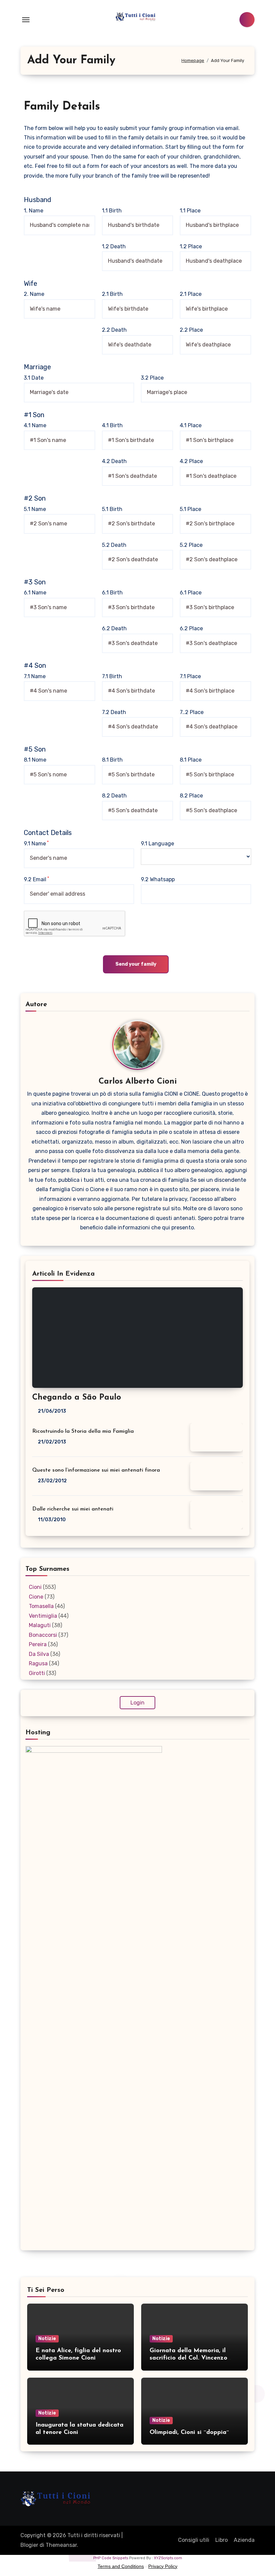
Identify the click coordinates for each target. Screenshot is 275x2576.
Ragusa (38, 1663)
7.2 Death (114, 712)
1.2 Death (114, 246)
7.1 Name (35, 676)
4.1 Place (191, 425)
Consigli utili (194, 2540)
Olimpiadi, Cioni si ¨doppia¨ (189, 2433)
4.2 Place (191, 461)
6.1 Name (35, 593)
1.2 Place (191, 246)
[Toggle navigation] (26, 20)
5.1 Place (190, 509)
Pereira (38, 1644)
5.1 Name (35, 509)
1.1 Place (190, 211)
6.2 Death (114, 628)
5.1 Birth (112, 509)
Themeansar (61, 2545)
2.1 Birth (112, 294)
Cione (36, 1597)
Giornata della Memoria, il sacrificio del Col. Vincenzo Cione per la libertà (188, 2358)
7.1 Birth (112, 676)
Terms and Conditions (121, 2566)
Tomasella (41, 1606)
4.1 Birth (112, 425)
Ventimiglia (43, 1616)
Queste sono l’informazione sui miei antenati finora (96, 1470)
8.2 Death (114, 796)
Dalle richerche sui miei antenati (73, 1509)
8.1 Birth (112, 760)
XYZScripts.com (168, 2558)
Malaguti (40, 1625)
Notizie (47, 2339)
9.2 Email (36, 879)
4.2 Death (114, 461)
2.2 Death (114, 330)
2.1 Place (191, 294)
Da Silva (39, 1654)
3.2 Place (152, 378)
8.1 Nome (35, 760)
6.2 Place (191, 628)
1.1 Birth (112, 211)
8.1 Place (191, 760)
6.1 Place (191, 593)
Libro (222, 2540)
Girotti (37, 1673)
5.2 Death (114, 545)
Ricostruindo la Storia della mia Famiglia (83, 1431)
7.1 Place (190, 676)
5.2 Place (191, 545)
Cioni (35, 1587)
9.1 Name (36, 843)
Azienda (244, 2540)
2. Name (34, 294)
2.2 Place (191, 330)
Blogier (29, 2545)
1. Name (34, 211)
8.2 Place (191, 796)
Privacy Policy (163, 2566)
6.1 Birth (112, 593)
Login (137, 1703)
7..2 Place (192, 712)
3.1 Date (34, 378)
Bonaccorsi (43, 1635)
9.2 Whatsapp (158, 879)
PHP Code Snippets (111, 2558)
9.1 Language (157, 844)
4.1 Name (35, 425)
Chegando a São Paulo (77, 1398)
